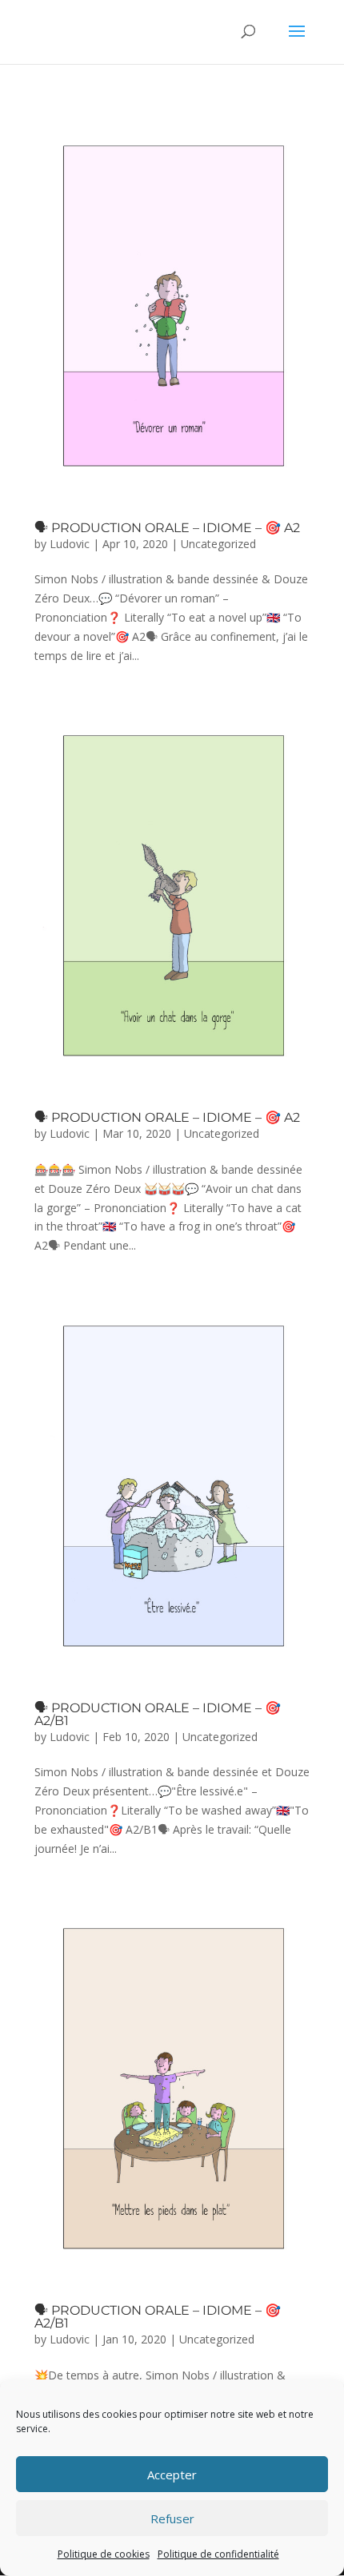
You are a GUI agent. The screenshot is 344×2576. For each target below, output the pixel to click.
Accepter (172, 2475)
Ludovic (70, 544)
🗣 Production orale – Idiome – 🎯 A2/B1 (158, 1714)
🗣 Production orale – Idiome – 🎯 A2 (167, 528)
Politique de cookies (104, 2554)
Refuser (172, 2518)
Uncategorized (218, 544)
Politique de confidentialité (218, 2554)
